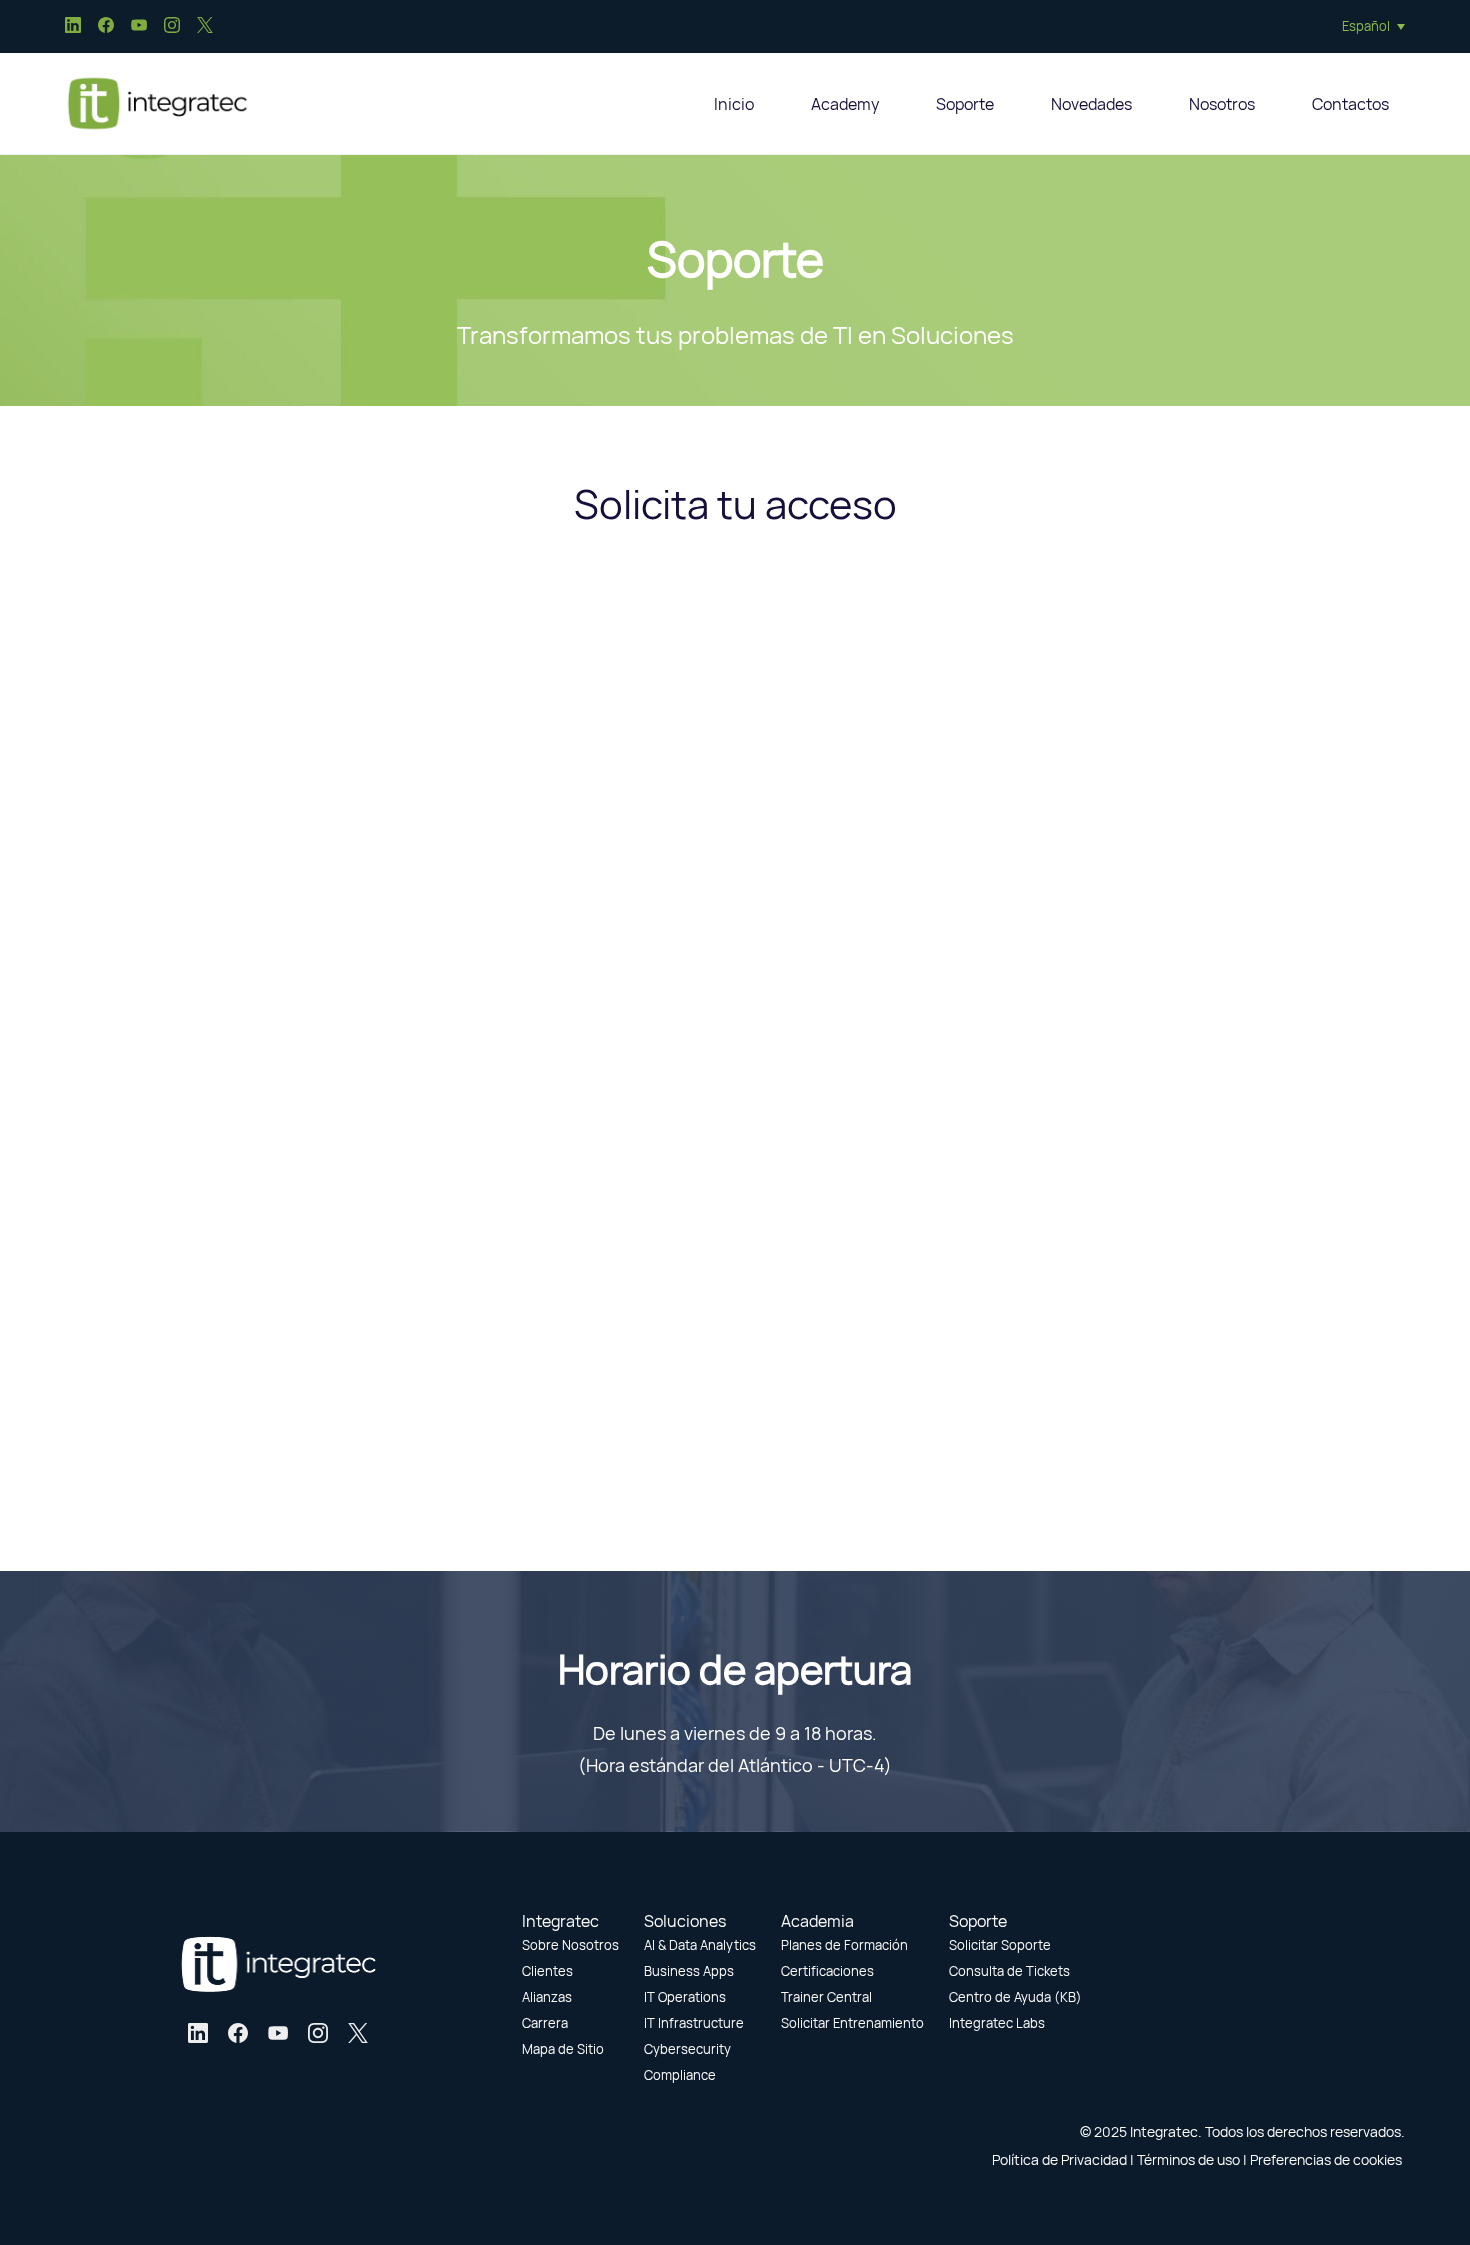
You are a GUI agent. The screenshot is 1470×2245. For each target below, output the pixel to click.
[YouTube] (278, 2033)
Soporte (978, 1921)
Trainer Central (826, 1997)
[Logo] (157, 103)
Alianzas (547, 1997)
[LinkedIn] (198, 2033)
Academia (817, 1921)
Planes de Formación (844, 1945)
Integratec (560, 1921)
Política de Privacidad (1059, 2159)
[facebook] (106, 28)
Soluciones (685, 1921)
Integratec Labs (997, 2023)
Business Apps (689, 1971)
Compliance (680, 2075)
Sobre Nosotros (570, 1945)
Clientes (547, 1971)
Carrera (545, 2023)
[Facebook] (238, 2033)
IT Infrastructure (694, 2023)
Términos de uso (1188, 2159)
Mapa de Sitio (563, 2049)
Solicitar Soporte (1000, 1945)
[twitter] (205, 28)
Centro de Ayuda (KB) (1015, 1997)
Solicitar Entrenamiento (852, 2023)
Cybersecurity (687, 2049)
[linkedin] (73, 28)
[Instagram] (318, 2033)
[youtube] (139, 28)
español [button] (1366, 26)
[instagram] (172, 28)
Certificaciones (827, 1971)
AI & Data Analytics (700, 1945)
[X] (358, 2033)
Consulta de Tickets (1009, 1971)
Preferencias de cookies (1326, 2159)
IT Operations (685, 1997)
